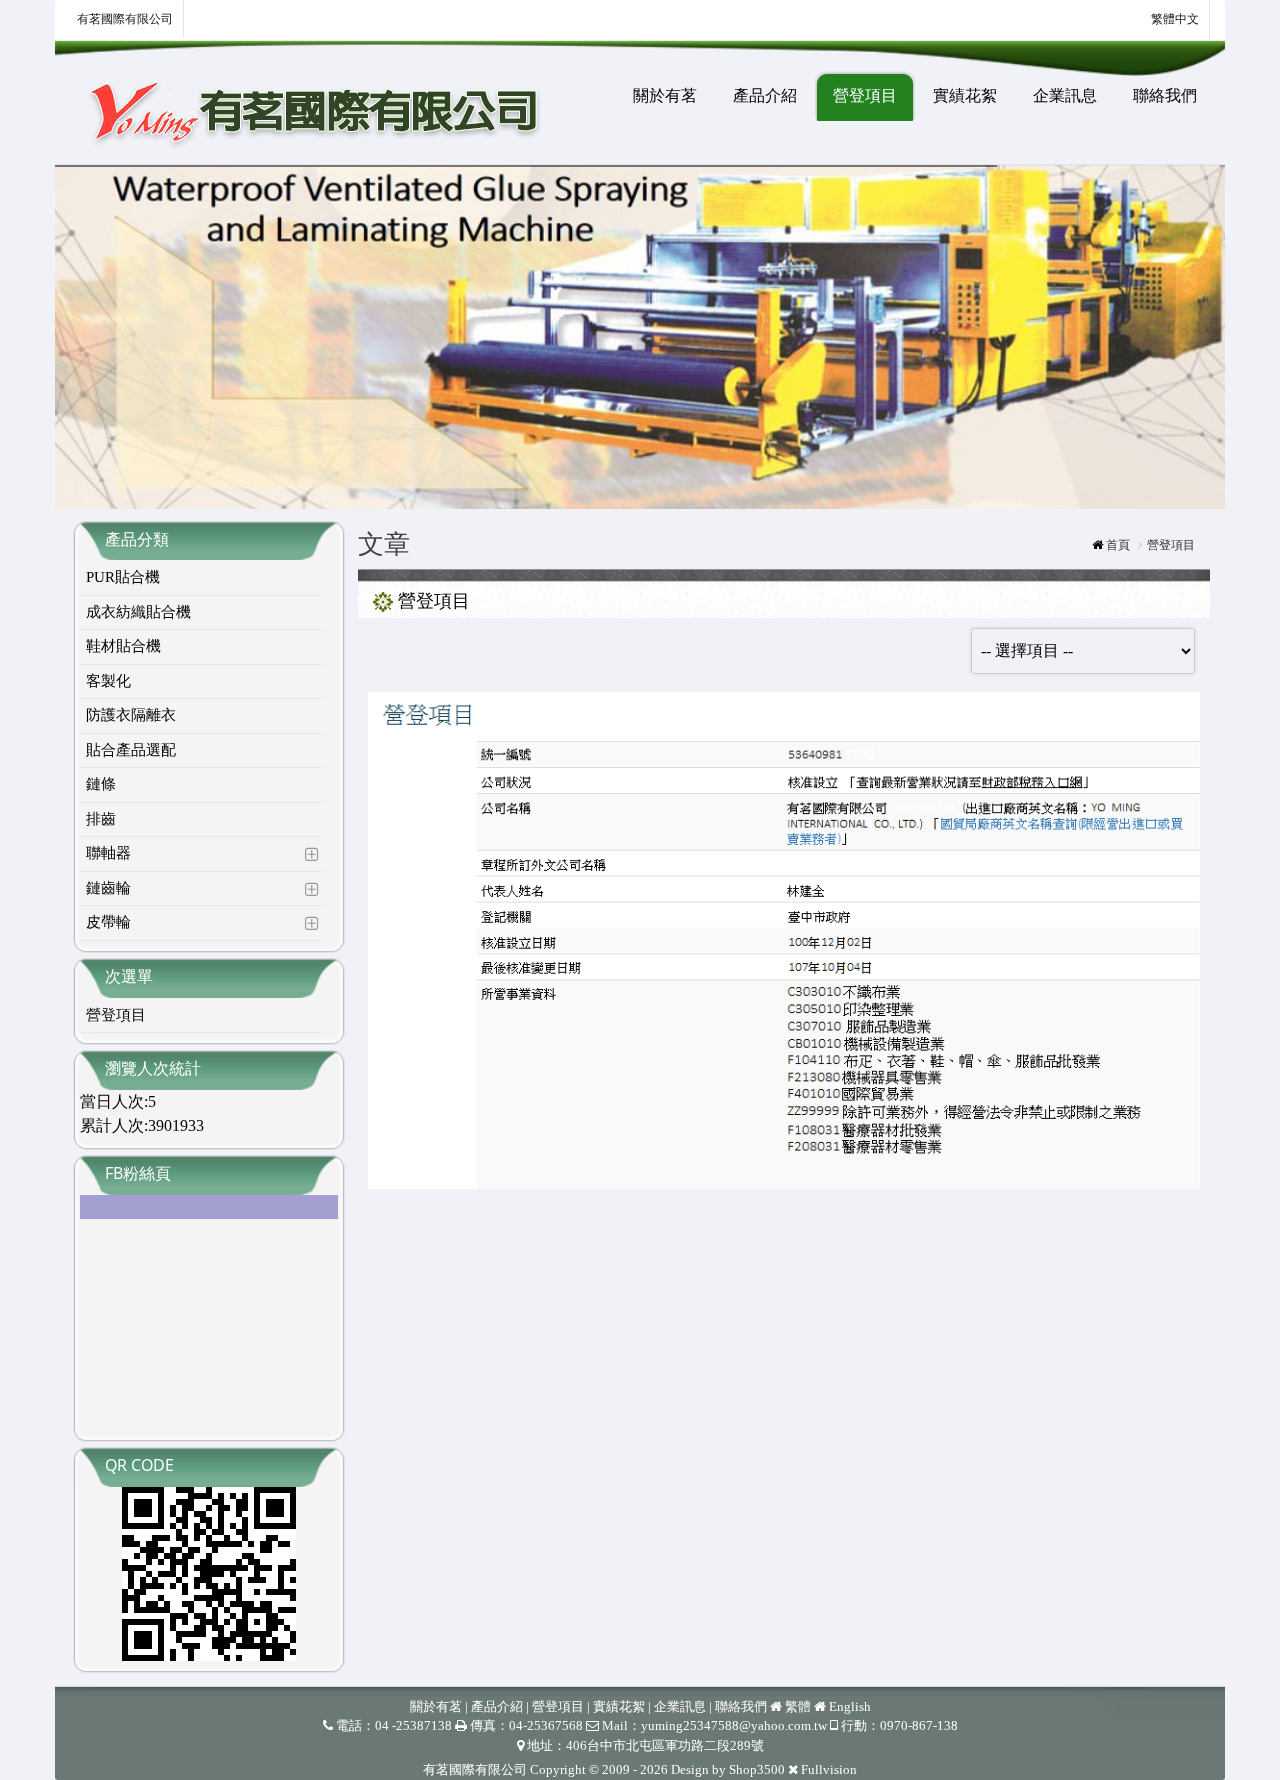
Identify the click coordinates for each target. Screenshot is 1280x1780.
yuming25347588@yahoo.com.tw (734, 1725)
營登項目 (865, 95)
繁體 (798, 1706)
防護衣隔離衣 (131, 715)
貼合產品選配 (131, 750)
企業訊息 (1065, 95)
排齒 (101, 819)
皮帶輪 (108, 922)
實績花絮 (965, 95)
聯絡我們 (1165, 95)
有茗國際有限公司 (125, 19)
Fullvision (829, 1769)
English (850, 1706)
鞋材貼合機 (123, 646)
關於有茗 (665, 95)
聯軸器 (108, 853)
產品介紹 (765, 95)
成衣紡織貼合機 (138, 612)
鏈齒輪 (108, 888)
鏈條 (101, 784)
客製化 (108, 681)
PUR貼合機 (123, 577)
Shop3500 (757, 1769)
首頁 (1118, 545)
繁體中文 (1173, 19)
